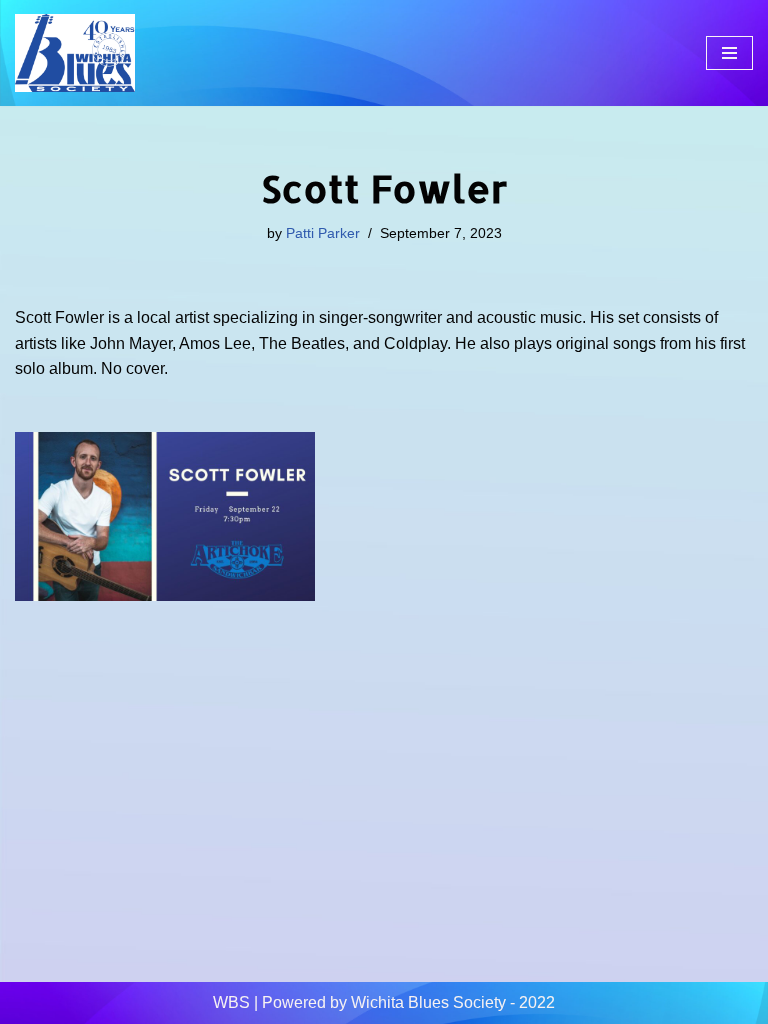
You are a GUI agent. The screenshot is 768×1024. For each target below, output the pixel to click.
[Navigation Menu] (729, 53)
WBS (231, 1002)
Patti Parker (323, 233)
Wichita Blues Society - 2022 (453, 1002)
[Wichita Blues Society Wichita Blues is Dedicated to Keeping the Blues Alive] (75, 53)
